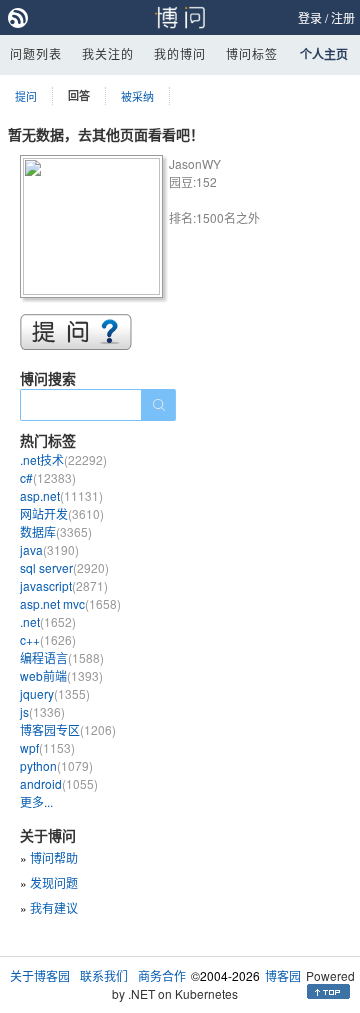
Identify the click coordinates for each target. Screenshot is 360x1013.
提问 (26, 96)
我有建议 (54, 907)
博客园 (283, 975)
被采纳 (137, 96)
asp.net (61, 495)
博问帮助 (54, 857)
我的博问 (180, 53)
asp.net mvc (70, 603)
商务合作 (162, 975)
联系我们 (104, 975)
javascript (64, 585)
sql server (64, 567)
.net (48, 621)
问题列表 (36, 53)
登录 (310, 17)
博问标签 (252, 53)
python (56, 765)
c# (48, 477)
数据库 (56, 531)
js (42, 711)
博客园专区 (68, 729)
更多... (36, 801)
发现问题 (54, 882)
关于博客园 (40, 975)
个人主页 (324, 54)
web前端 (61, 675)
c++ (48, 639)
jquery (55, 693)
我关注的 (108, 53)
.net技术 (63, 459)
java (49, 549)
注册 (343, 17)
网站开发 (62, 513)
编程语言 (62, 657)
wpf (47, 747)
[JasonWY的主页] (94, 229)
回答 (79, 95)
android (59, 783)
